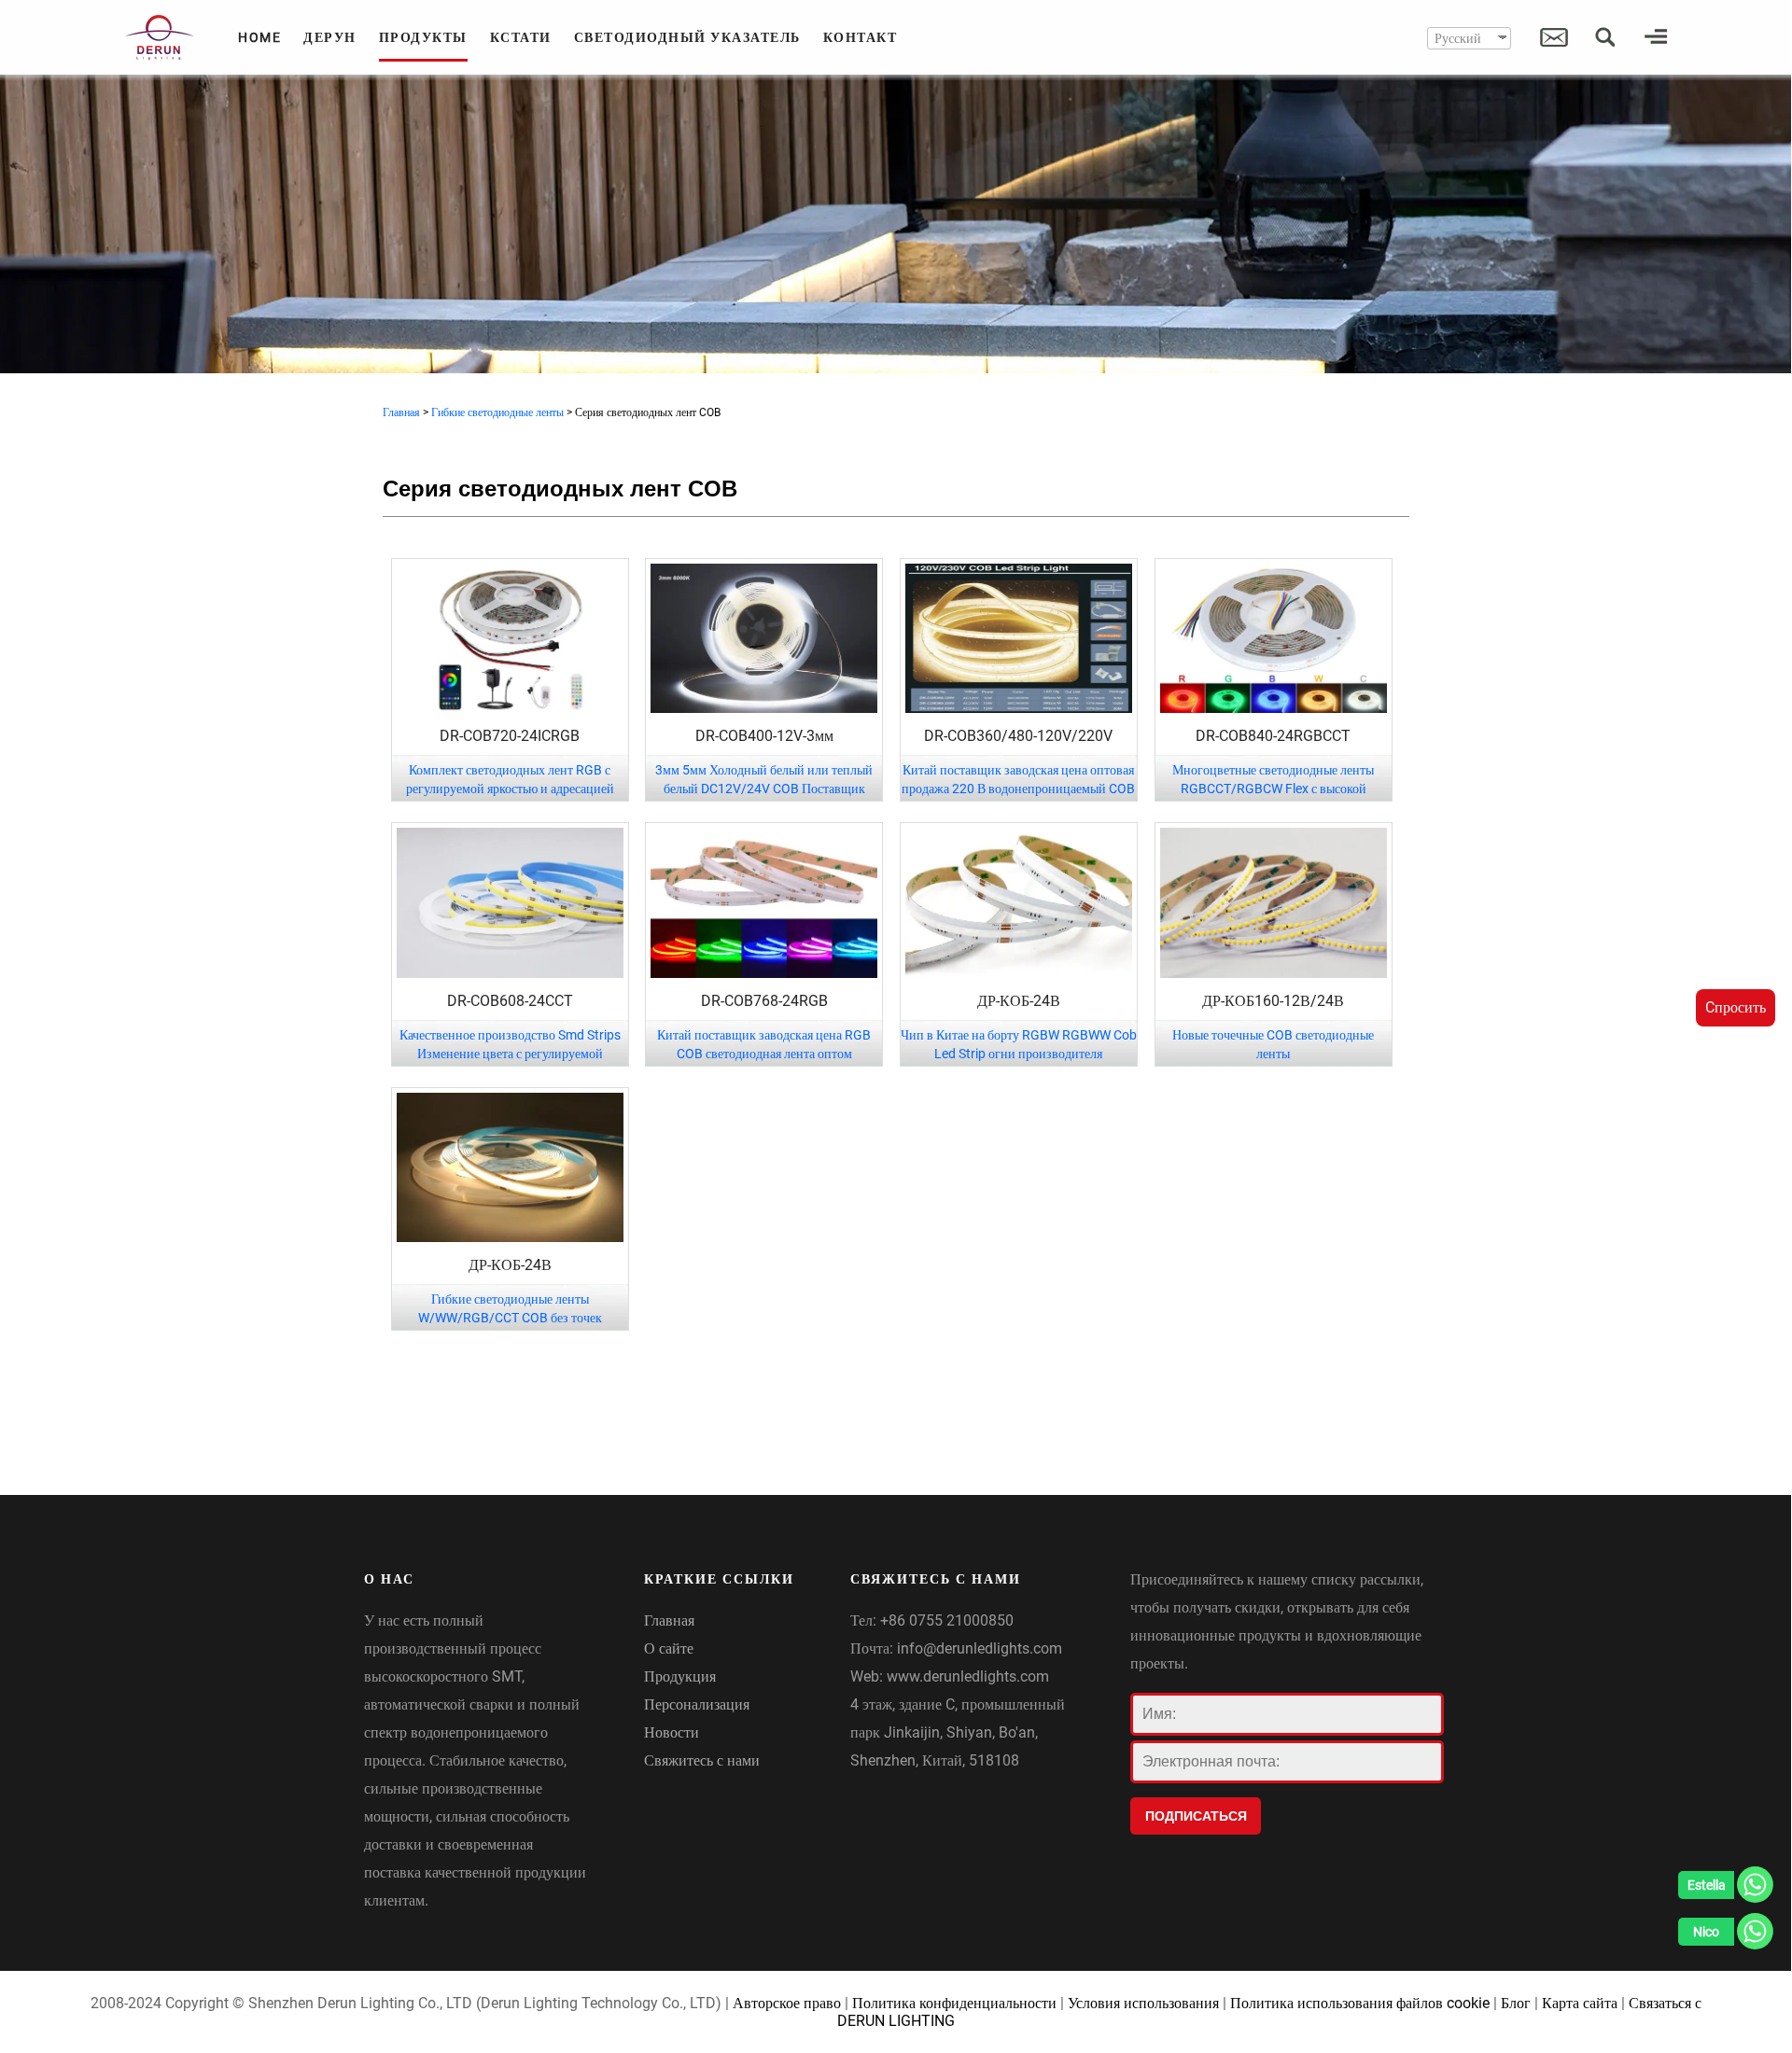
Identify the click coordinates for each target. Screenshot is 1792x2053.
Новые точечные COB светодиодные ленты (1273, 1044)
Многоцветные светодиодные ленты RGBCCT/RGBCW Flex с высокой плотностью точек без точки (1273, 789)
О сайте (669, 1648)
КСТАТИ (521, 37)
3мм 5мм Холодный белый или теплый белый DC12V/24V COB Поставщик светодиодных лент (764, 789)
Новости (672, 1732)
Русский (1458, 38)
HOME (259, 37)
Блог (1516, 2003)
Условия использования (1143, 2003)
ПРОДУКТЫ (423, 37)
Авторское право (787, 2003)
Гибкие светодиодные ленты (497, 412)
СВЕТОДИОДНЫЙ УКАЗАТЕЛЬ (687, 37)
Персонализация (697, 1704)
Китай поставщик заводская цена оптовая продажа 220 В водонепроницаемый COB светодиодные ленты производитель (1018, 789)
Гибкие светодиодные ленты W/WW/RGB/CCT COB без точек (510, 1308)
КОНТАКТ (861, 37)
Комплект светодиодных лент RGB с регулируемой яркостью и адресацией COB (510, 789)
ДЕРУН (330, 37)
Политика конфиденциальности (954, 2003)
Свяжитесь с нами (702, 1760)
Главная (401, 412)
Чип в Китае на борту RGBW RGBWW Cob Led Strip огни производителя (1019, 1044)
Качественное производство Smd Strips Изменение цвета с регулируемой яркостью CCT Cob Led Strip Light (510, 1054)
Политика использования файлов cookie (1360, 2003)
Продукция (680, 1676)
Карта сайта (1580, 2003)
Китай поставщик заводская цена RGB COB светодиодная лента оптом (764, 1044)
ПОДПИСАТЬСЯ (1196, 1816)
